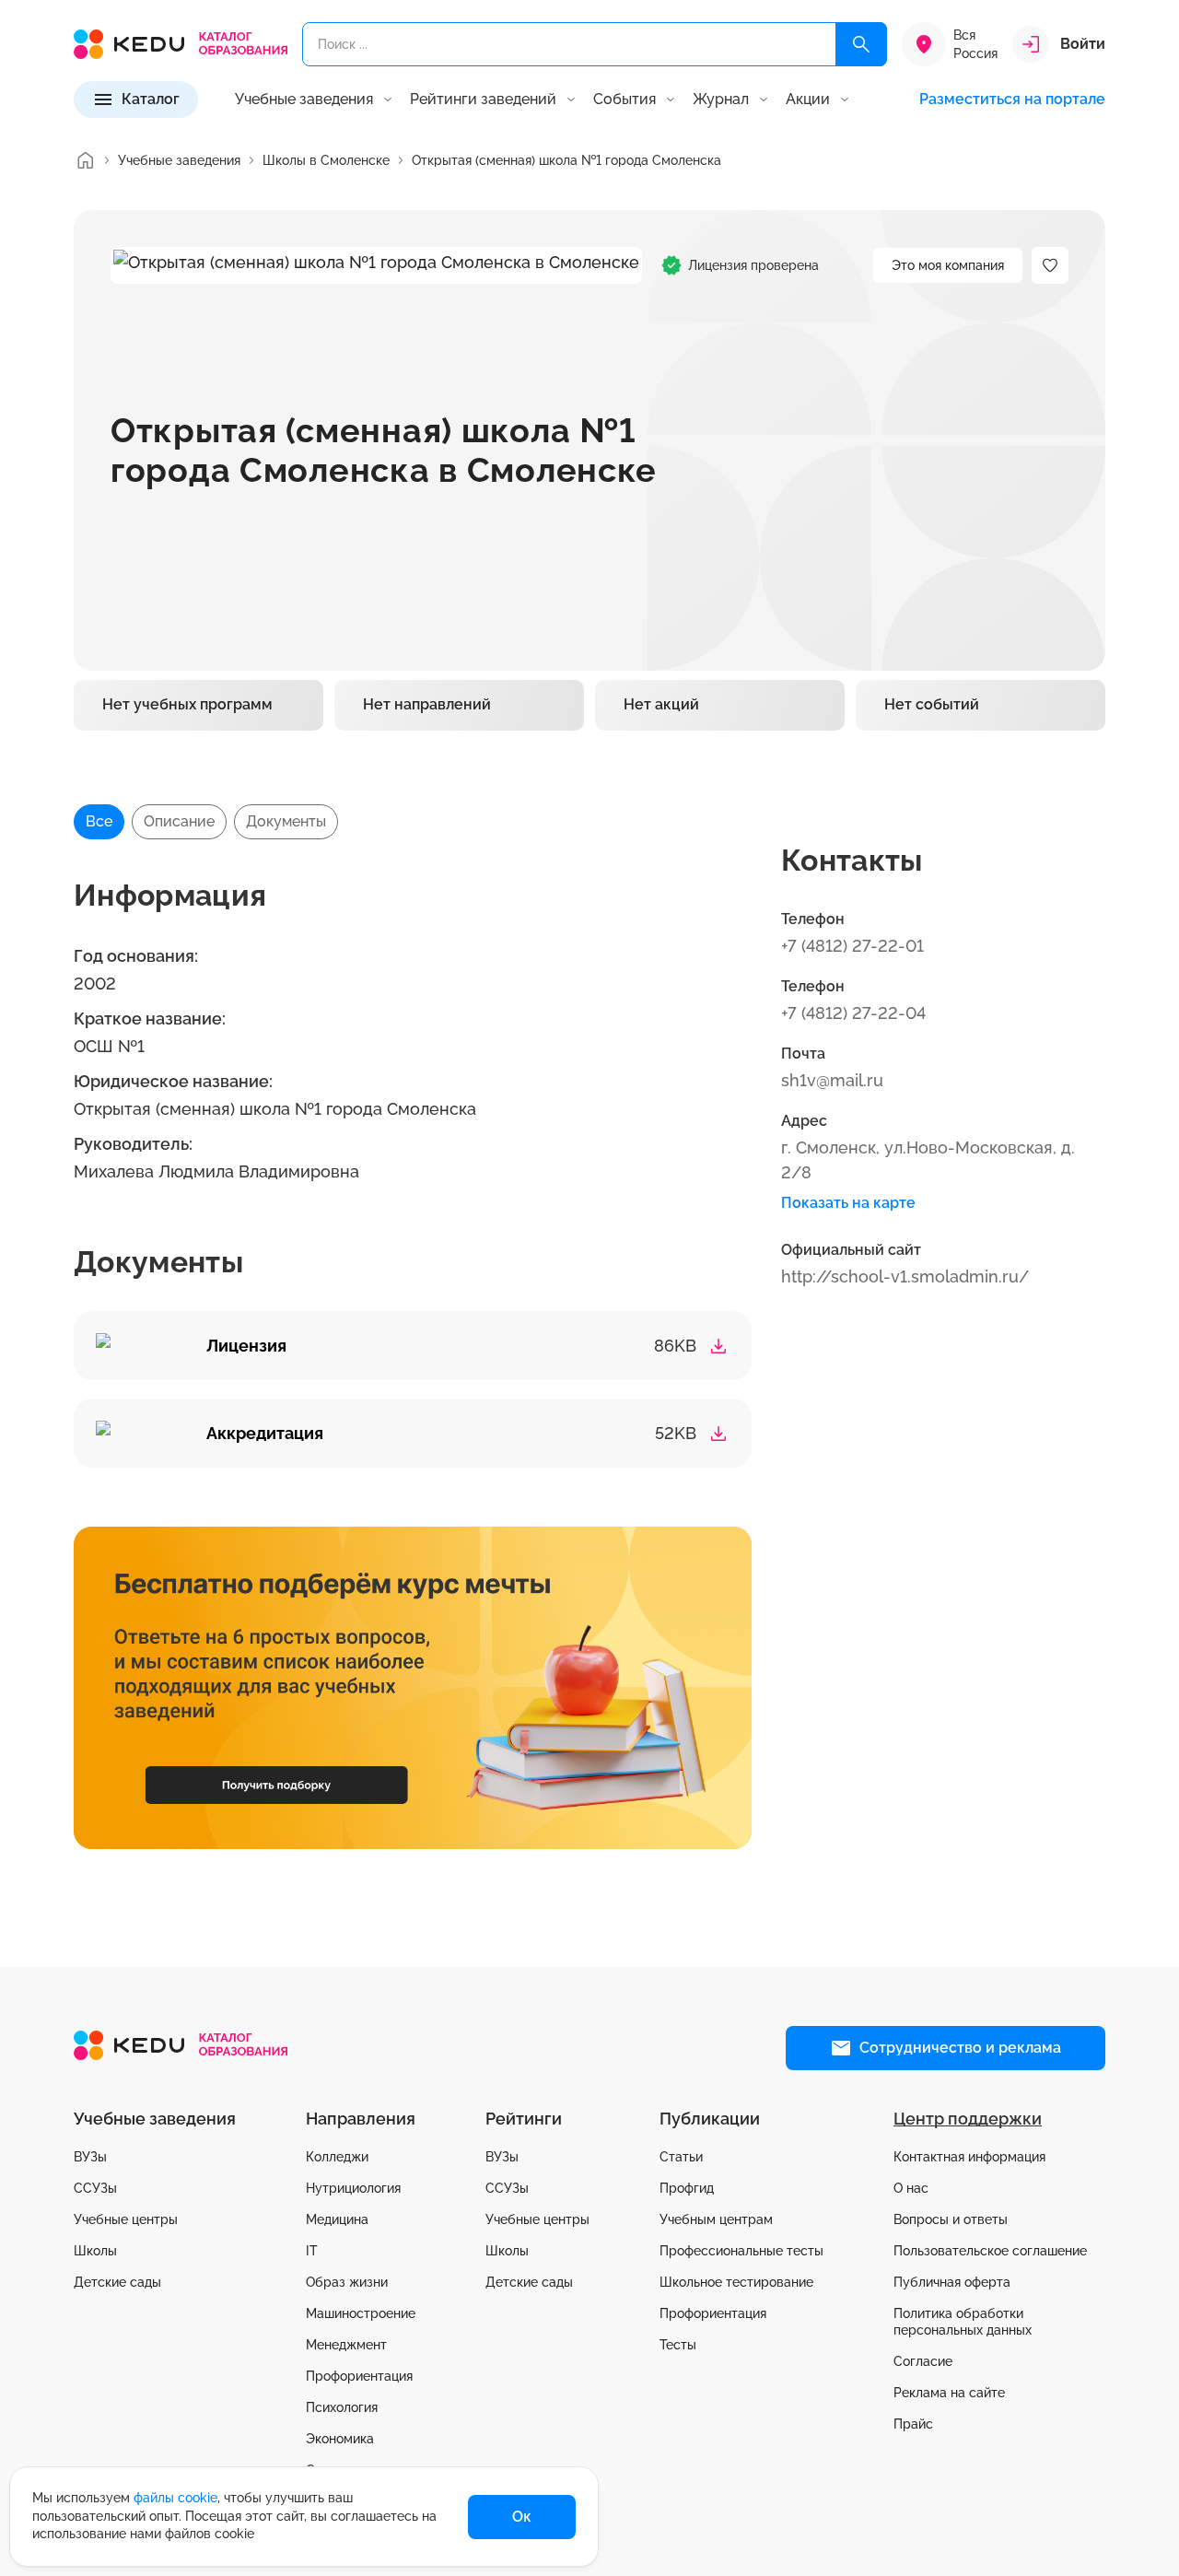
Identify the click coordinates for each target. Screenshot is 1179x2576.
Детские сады (117, 2282)
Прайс (913, 2424)
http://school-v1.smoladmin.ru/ (905, 1276)
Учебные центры (126, 2219)
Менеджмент (346, 2345)
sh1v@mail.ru (832, 1080)
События (625, 100)
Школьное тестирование (736, 2282)
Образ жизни (347, 2282)
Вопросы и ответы (951, 2219)
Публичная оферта (952, 2282)
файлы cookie (175, 2498)
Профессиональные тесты (741, 2251)
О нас (911, 2188)
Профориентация (359, 2376)
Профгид (687, 2188)
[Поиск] (861, 44)
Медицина (337, 2219)
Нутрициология (353, 2188)
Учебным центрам (716, 2219)
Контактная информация (969, 2157)
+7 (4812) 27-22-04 (853, 1013)
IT (312, 2251)
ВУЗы (90, 2157)
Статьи (681, 2157)
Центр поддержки (968, 2119)
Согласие (923, 2361)
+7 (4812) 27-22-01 (852, 946)
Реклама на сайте (949, 2393)
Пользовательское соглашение (990, 2251)
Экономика (340, 2439)
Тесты (678, 2345)
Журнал (721, 100)
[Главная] (85, 160)
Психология (342, 2407)
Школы (95, 2251)
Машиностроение (361, 2313)
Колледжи (337, 2157)
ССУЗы (95, 2188)
